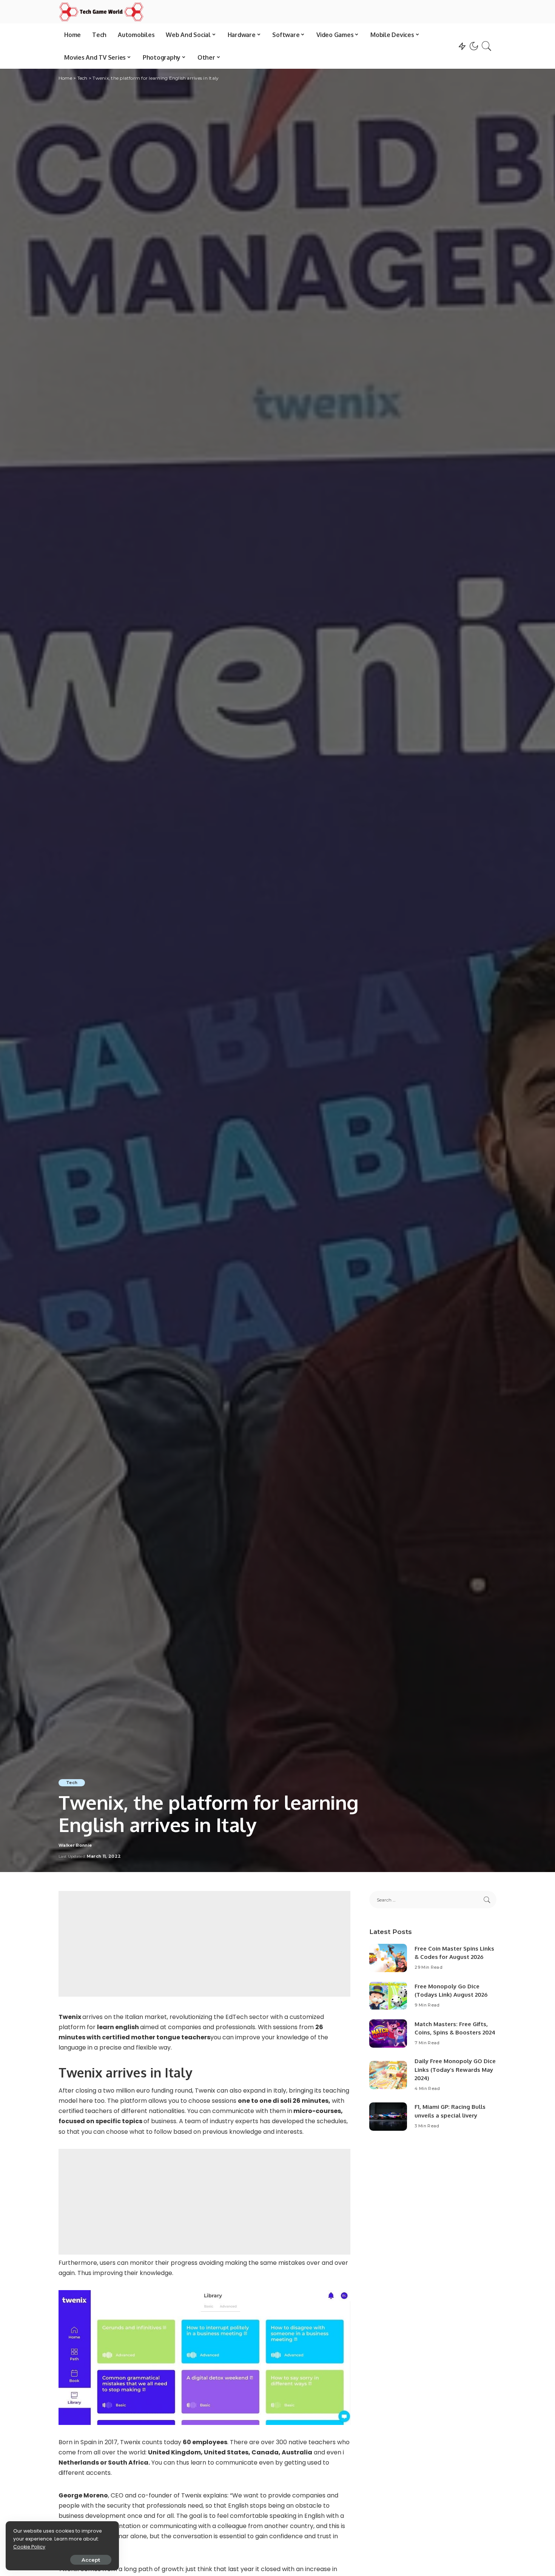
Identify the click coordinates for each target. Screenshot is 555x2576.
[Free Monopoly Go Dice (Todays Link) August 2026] (388, 1996)
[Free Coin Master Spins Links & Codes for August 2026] (388, 1958)
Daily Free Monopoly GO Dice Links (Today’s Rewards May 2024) (455, 2070)
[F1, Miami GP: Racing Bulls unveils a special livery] (388, 2117)
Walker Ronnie (75, 1845)
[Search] (487, 46)
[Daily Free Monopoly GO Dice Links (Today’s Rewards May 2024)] (388, 2075)
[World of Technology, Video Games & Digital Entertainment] (101, 12)
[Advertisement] (204, 1944)
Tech (72, 1783)
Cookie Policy (29, 2547)
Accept (91, 2560)
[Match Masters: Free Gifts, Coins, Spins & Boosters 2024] (388, 2033)
